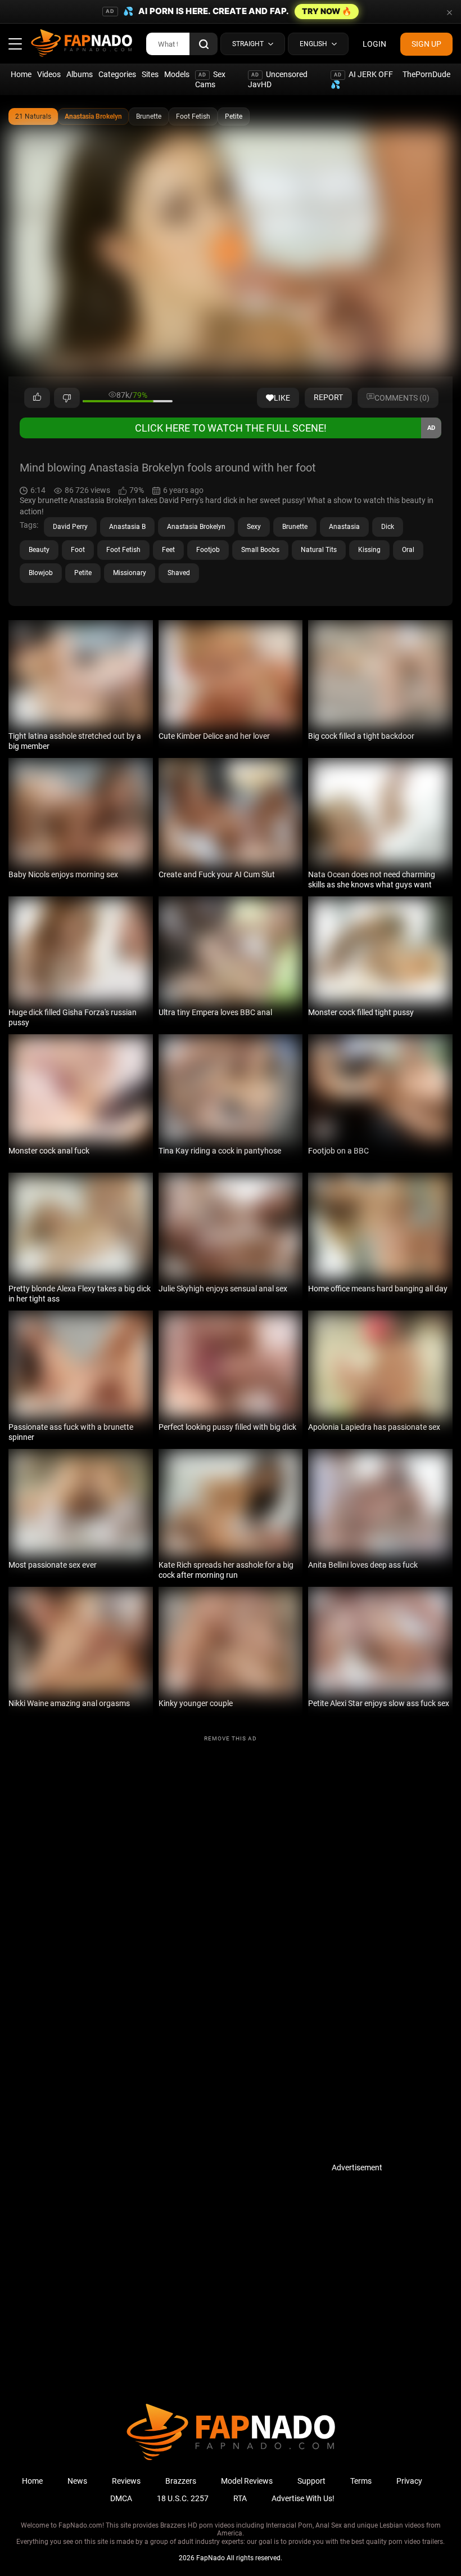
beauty (39, 550)
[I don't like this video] (67, 398)
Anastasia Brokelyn (93, 116)
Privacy (409, 2481)
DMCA (121, 2498)
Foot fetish (123, 550)
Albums (80, 74)
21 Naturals (33, 116)
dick (388, 527)
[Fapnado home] (231, 2460)
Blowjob (41, 573)
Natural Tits (319, 550)
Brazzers (181, 2481)
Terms (361, 2481)
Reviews (126, 2481)
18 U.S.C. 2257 (183, 2498)
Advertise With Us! (303, 2498)
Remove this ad (231, 1738)
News (77, 2481)
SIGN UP (426, 44)
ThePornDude (426, 74)
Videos (49, 74)
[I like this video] (37, 398)
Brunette (149, 116)
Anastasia (344, 527)
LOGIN (374, 44)
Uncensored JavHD (278, 79)
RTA (240, 2498)
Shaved (179, 573)
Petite (234, 116)
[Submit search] (204, 44)
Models (177, 74)
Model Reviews (247, 2481)
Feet (168, 550)
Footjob (208, 550)
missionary (130, 573)
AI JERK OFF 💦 (362, 79)
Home (21, 74)
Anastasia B (127, 527)
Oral (408, 550)
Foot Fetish (193, 116)
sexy (254, 527)
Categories (117, 74)
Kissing (369, 550)
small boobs (260, 550)
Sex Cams (210, 79)
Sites (150, 74)
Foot (78, 550)
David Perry (70, 527)
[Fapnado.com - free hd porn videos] (82, 44)
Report (328, 397)
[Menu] (15, 44)
